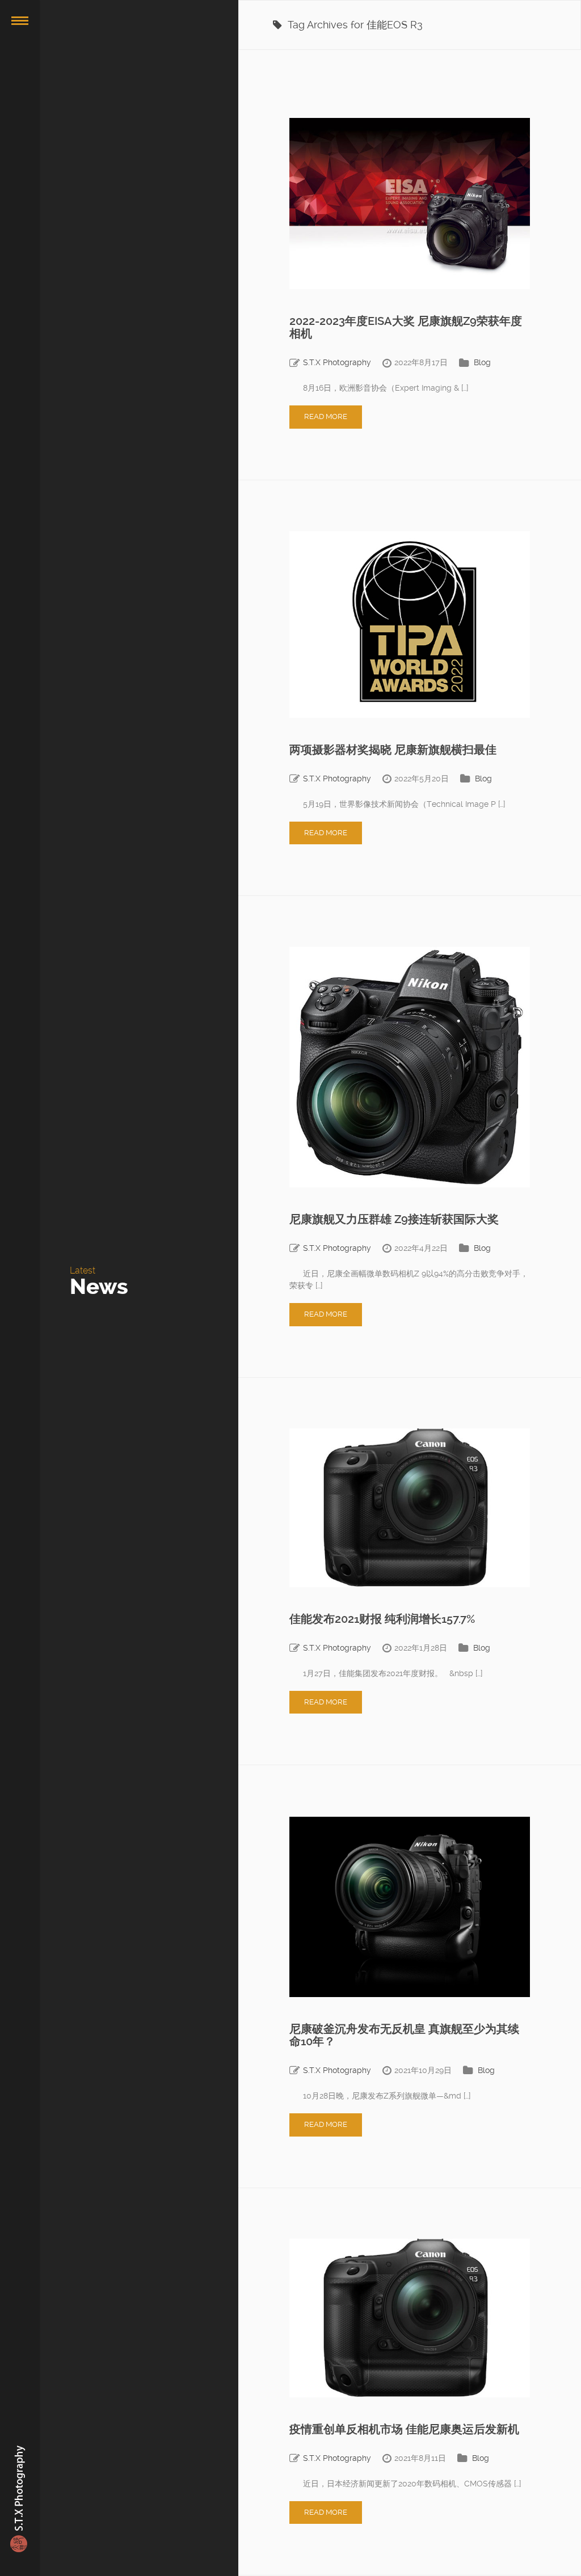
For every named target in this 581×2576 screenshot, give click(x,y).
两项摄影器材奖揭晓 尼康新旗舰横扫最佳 (393, 750)
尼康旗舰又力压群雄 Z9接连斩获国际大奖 (394, 1219)
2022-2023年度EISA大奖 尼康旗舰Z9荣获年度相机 (406, 327)
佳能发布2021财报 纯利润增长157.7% (382, 1619)
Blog (482, 362)
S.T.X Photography (337, 362)
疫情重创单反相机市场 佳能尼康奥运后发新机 (404, 2429)
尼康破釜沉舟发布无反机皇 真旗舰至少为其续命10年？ (404, 2035)
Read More (326, 416)
